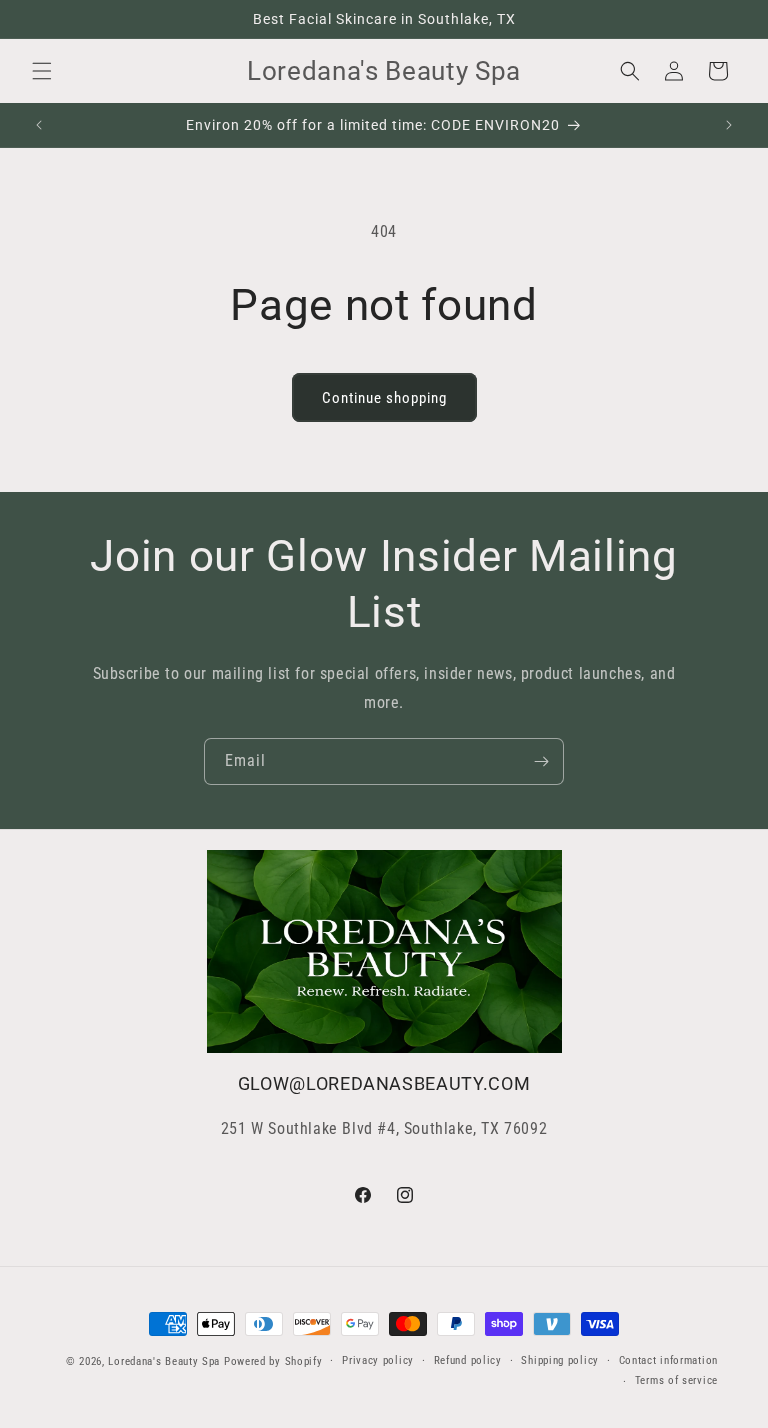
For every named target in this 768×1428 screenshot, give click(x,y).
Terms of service (676, 1380)
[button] (42, 71)
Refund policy (468, 1360)
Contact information (668, 1360)
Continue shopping (384, 398)
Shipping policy (560, 1360)
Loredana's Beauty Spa (164, 1361)
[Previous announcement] (39, 125)
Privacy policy (378, 1360)
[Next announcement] (729, 125)
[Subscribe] (541, 761)
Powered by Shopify (273, 1361)
